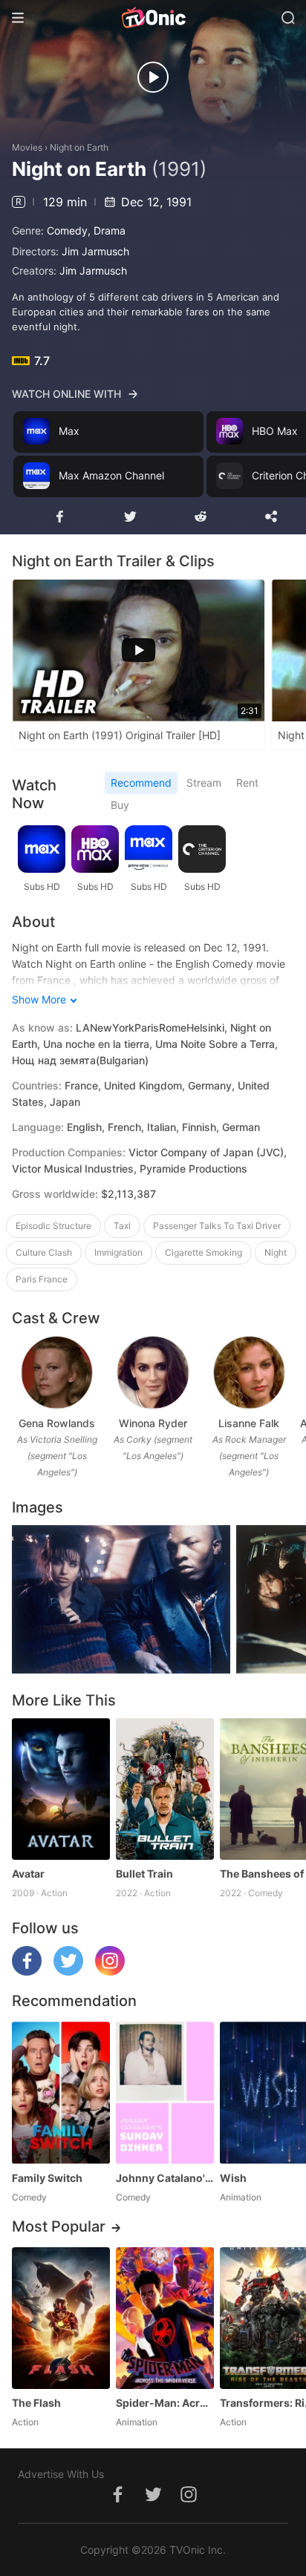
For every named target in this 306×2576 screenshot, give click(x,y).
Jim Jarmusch (95, 251)
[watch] (153, 77)
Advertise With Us (61, 2474)
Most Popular (59, 2226)
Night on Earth (79, 147)
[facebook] (27, 1972)
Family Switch (47, 2178)
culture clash (44, 1252)
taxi (122, 1226)
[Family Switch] (61, 2092)
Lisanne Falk (249, 1423)
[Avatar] (61, 1789)
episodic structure (53, 1226)
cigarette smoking (204, 1252)
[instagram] (110, 1972)
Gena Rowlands (57, 1423)
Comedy (67, 230)
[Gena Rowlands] (57, 1373)
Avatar (28, 1874)
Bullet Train (144, 1874)
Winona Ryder (153, 1423)
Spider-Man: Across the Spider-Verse (165, 2403)
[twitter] (68, 1972)
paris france (42, 1279)
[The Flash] (61, 2318)
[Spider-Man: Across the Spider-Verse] (165, 2318)
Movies (27, 147)
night (276, 1252)
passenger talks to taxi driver (217, 1226)
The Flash (36, 2403)
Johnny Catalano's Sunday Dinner (165, 2178)
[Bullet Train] (165, 1789)
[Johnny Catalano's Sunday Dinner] (165, 2092)
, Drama (107, 230)
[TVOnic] (153, 18)
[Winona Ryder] (153, 1373)
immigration (118, 1252)
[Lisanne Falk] (249, 1373)
